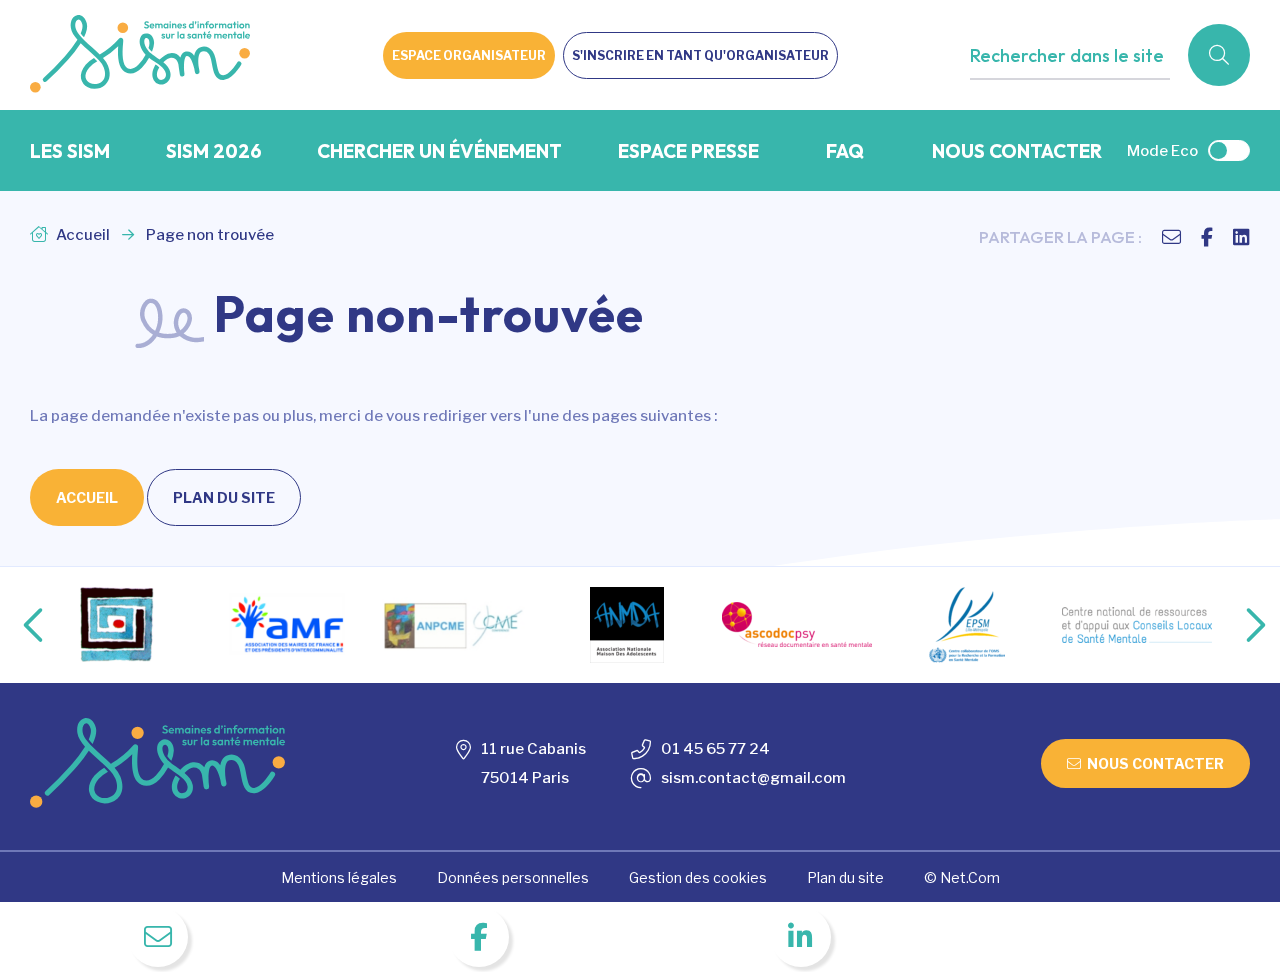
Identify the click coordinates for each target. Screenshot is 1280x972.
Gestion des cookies (698, 877)
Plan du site (224, 497)
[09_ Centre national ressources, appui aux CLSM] (1137, 625)
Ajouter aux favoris (1056, 96)
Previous (17, 625)
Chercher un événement (439, 151)
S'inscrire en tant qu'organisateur (700, 55)
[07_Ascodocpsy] (797, 624)
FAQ (845, 151)
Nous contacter (1017, 151)
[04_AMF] (287, 624)
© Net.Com (962, 877)
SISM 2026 (214, 151)
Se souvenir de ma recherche (1090, 96)
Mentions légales (339, 877)
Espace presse (688, 151)
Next (1235, 625)
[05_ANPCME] (457, 625)
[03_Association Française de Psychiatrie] (117, 625)
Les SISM (70, 151)
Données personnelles (513, 877)
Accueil (81, 235)
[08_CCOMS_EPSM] (967, 625)
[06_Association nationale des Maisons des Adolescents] (627, 625)
